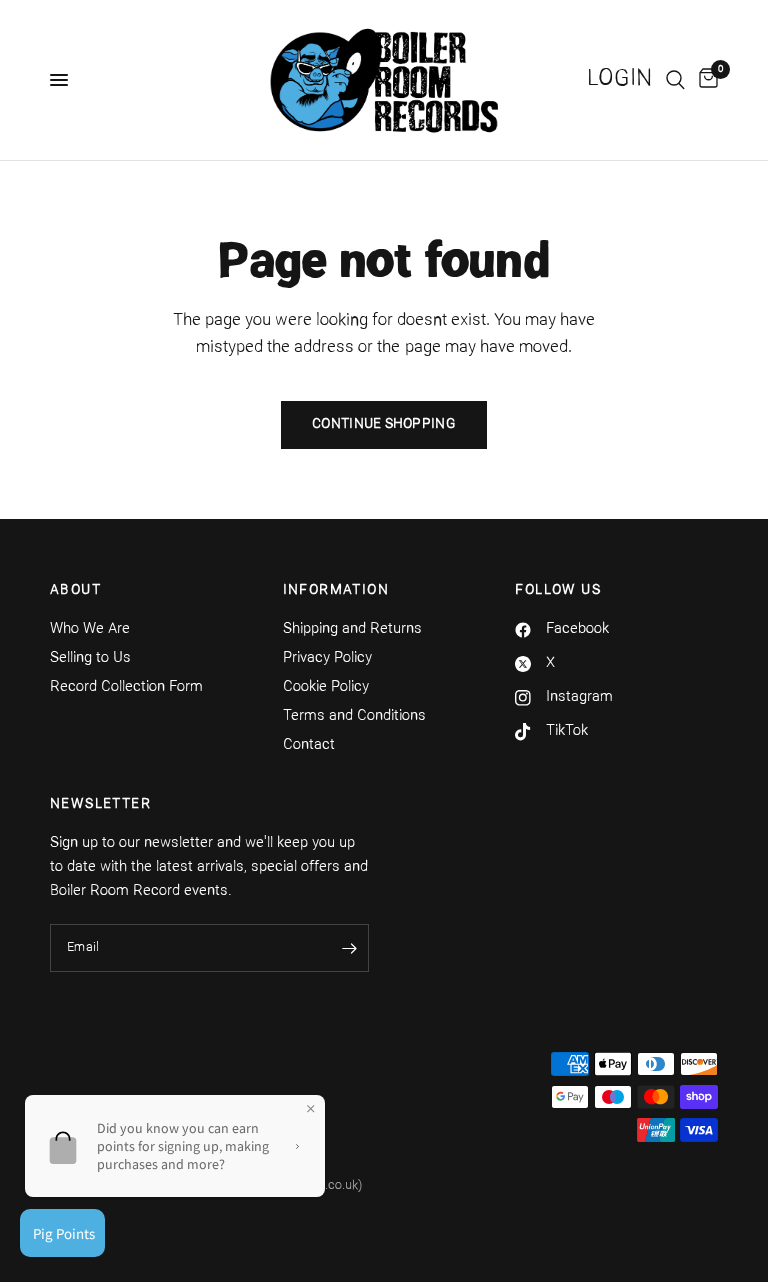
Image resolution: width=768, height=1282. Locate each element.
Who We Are (90, 629)
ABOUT (75, 591)
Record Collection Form (126, 687)
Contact (309, 745)
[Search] (675, 80)
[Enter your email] (349, 948)
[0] (705, 80)
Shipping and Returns (352, 629)
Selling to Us (90, 658)
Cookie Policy (326, 687)
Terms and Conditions (354, 716)
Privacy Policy (327, 658)
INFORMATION (336, 591)
